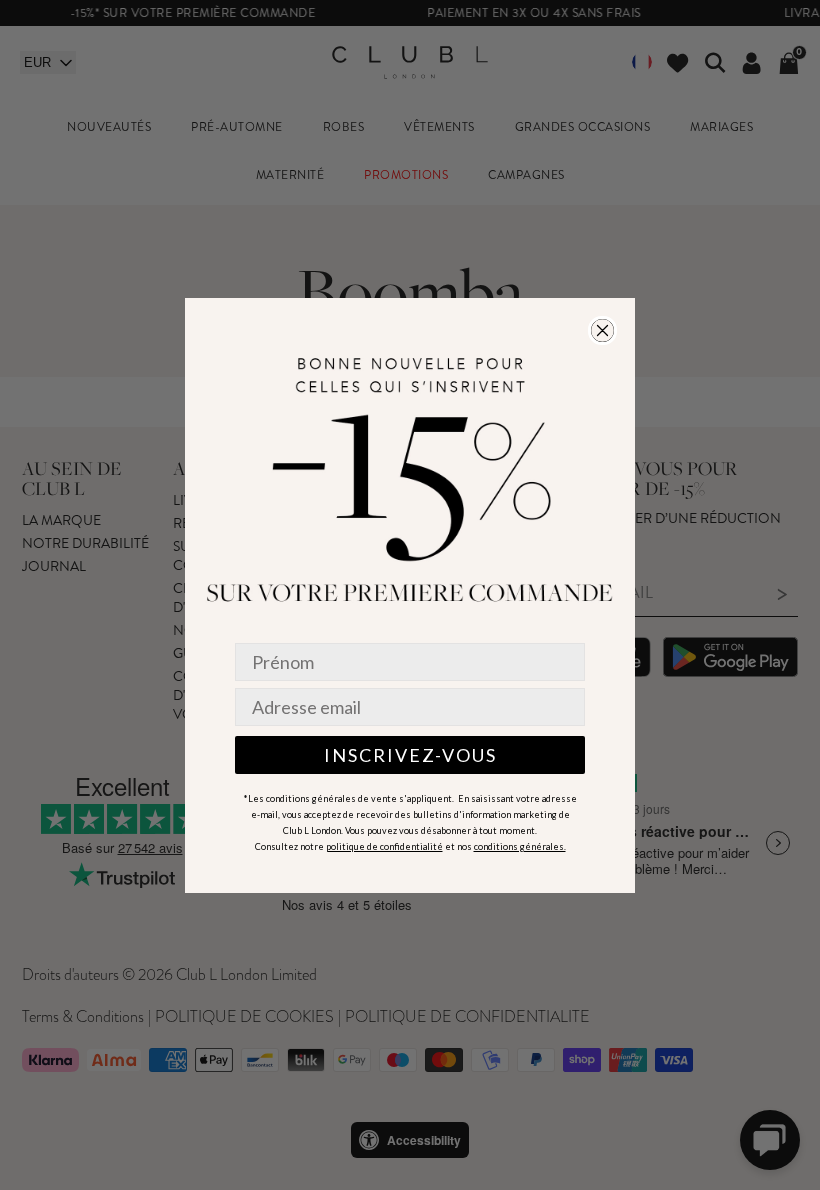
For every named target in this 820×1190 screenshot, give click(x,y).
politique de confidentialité (384, 846)
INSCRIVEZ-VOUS (410, 755)
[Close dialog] (602, 330)
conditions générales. (520, 846)
